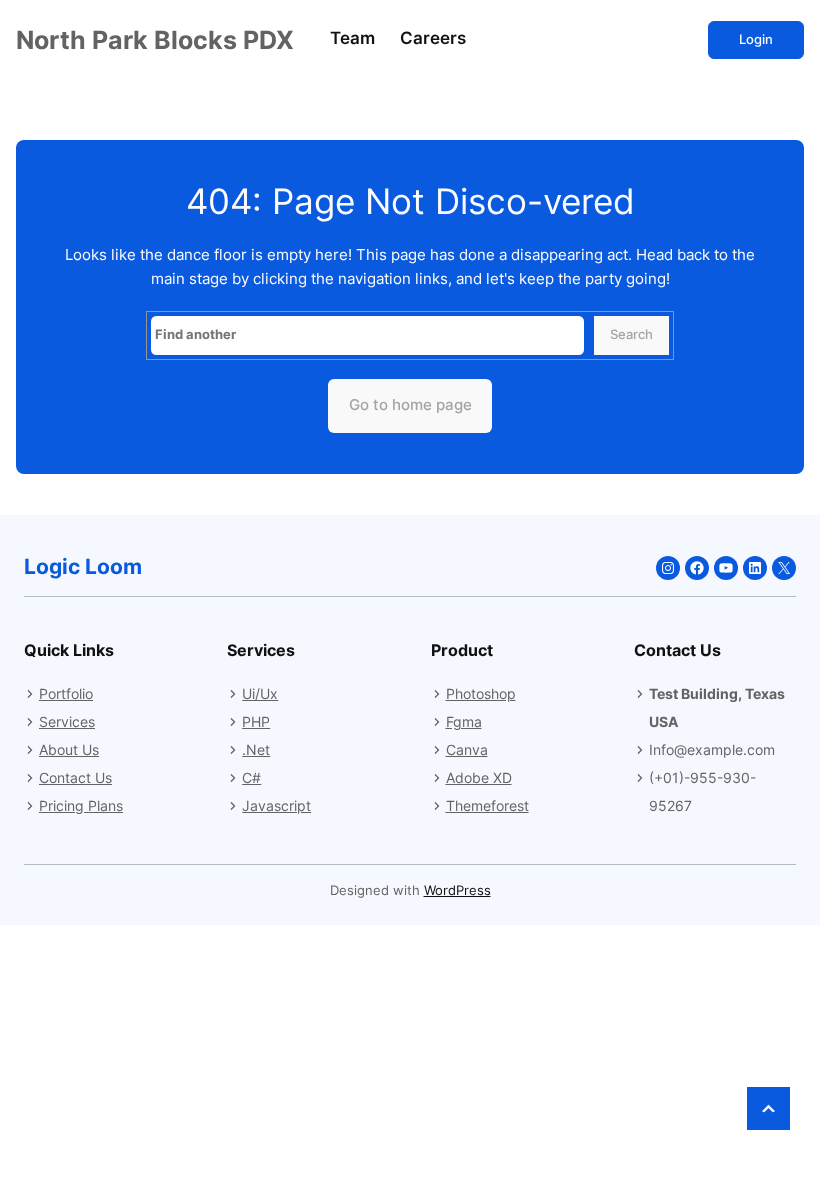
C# (251, 777)
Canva (467, 749)
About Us (69, 749)
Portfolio (66, 693)
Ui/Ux (260, 693)
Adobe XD (479, 777)
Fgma (464, 721)
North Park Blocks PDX (155, 40)
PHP (256, 721)
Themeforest (487, 805)
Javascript (276, 805)
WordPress (457, 890)
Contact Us (75, 777)
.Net (256, 749)
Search (631, 334)
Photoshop (481, 693)
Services (67, 721)
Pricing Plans (81, 805)
